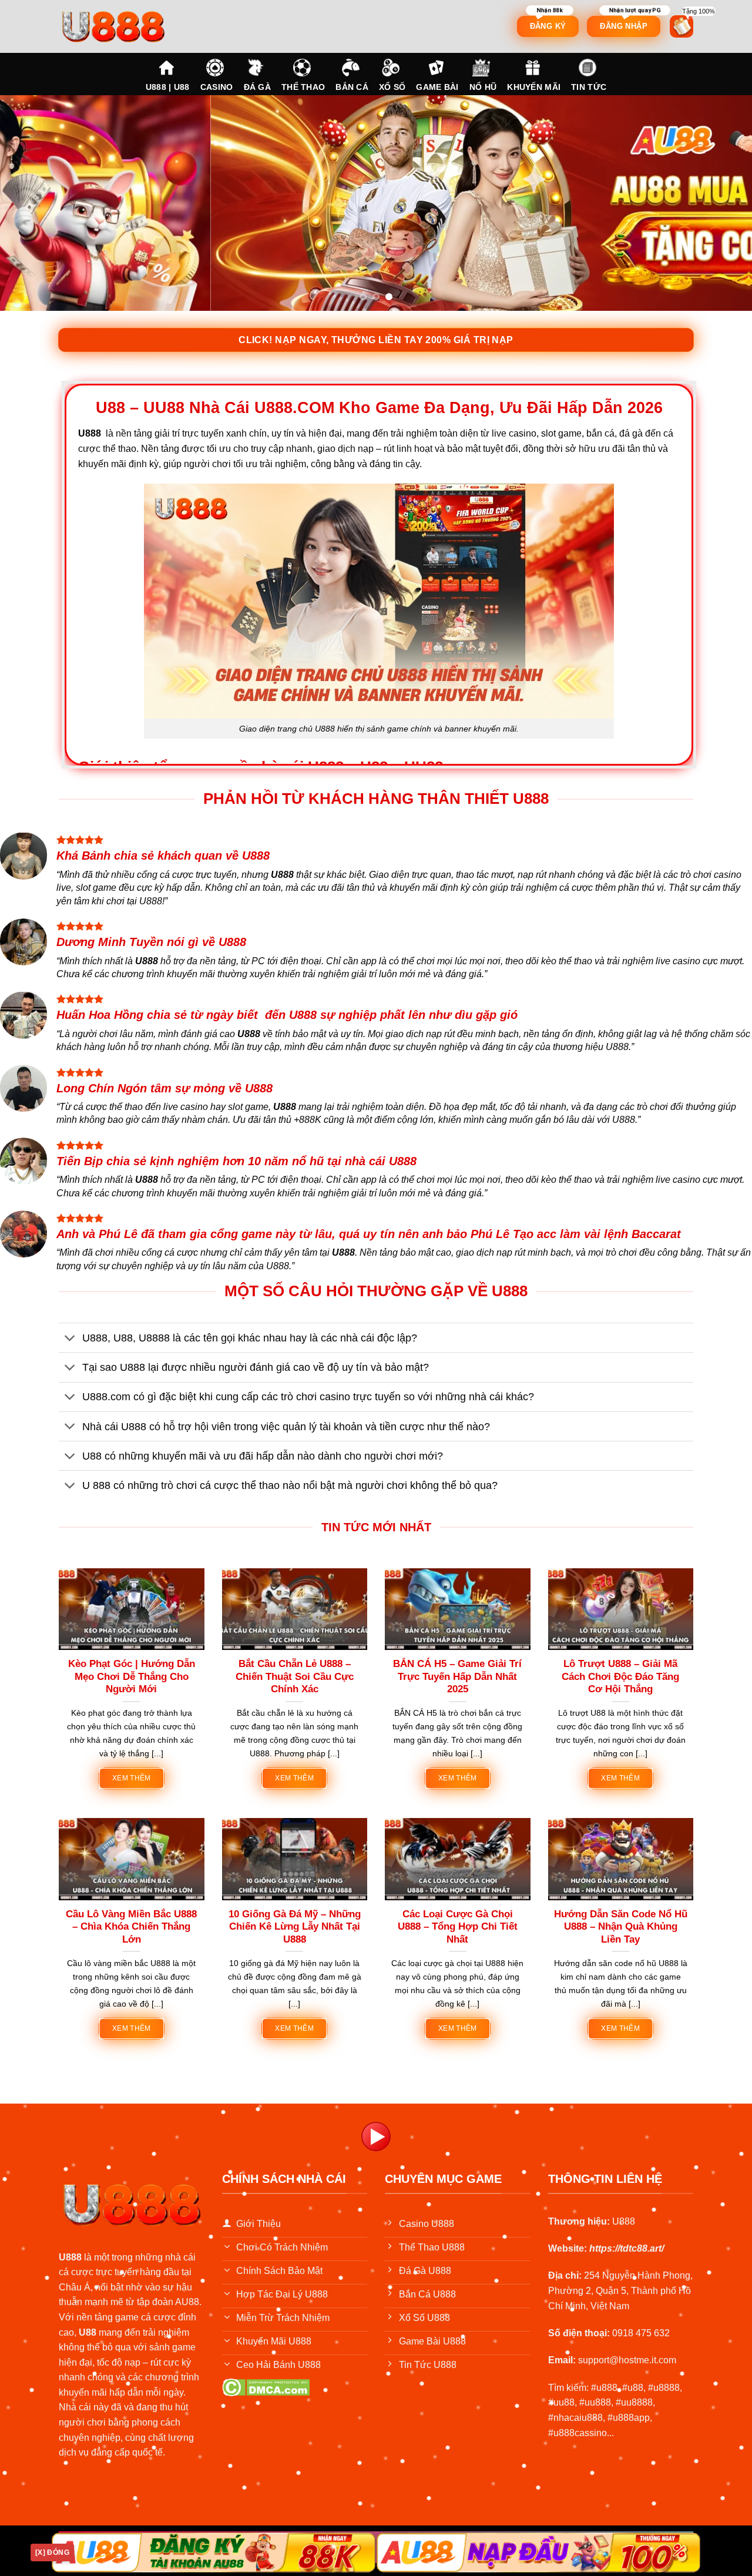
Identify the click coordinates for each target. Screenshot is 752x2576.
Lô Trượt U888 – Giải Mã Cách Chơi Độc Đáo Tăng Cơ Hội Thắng (620, 1676)
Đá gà (257, 87)
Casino (217, 87)
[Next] (722, 203)
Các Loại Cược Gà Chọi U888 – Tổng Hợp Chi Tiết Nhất (458, 1927)
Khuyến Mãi (534, 87)
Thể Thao (303, 87)
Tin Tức (589, 87)
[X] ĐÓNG (52, 2552)
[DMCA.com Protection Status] (266, 2387)
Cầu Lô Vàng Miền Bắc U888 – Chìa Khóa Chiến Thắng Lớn (131, 1927)
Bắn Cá (352, 87)
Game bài (437, 87)
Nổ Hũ (483, 87)
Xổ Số (392, 87)
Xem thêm (132, 1778)
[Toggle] (70, 1339)
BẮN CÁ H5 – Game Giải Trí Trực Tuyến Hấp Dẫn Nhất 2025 (457, 1676)
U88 (88, 2332)
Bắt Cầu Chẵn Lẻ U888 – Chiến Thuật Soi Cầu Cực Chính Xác (295, 1676)
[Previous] (30, 203)
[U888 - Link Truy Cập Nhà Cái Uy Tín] (132, 26)
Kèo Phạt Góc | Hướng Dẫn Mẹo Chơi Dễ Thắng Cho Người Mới (132, 1676)
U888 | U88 (168, 87)
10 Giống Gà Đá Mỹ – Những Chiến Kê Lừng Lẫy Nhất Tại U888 (295, 1927)
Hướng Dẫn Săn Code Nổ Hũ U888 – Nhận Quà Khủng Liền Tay (621, 1927)
